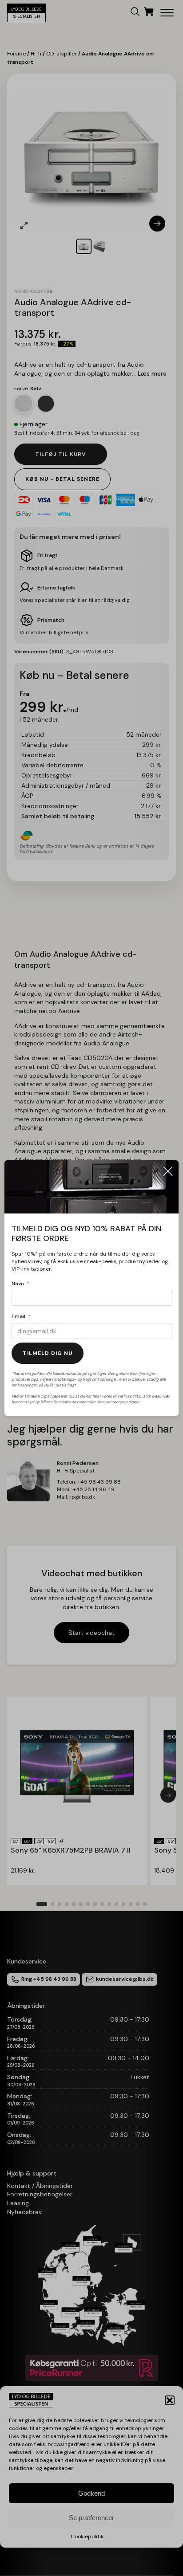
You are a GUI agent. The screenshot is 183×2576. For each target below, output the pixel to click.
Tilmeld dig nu (48, 1353)
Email (18, 1316)
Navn (18, 1284)
